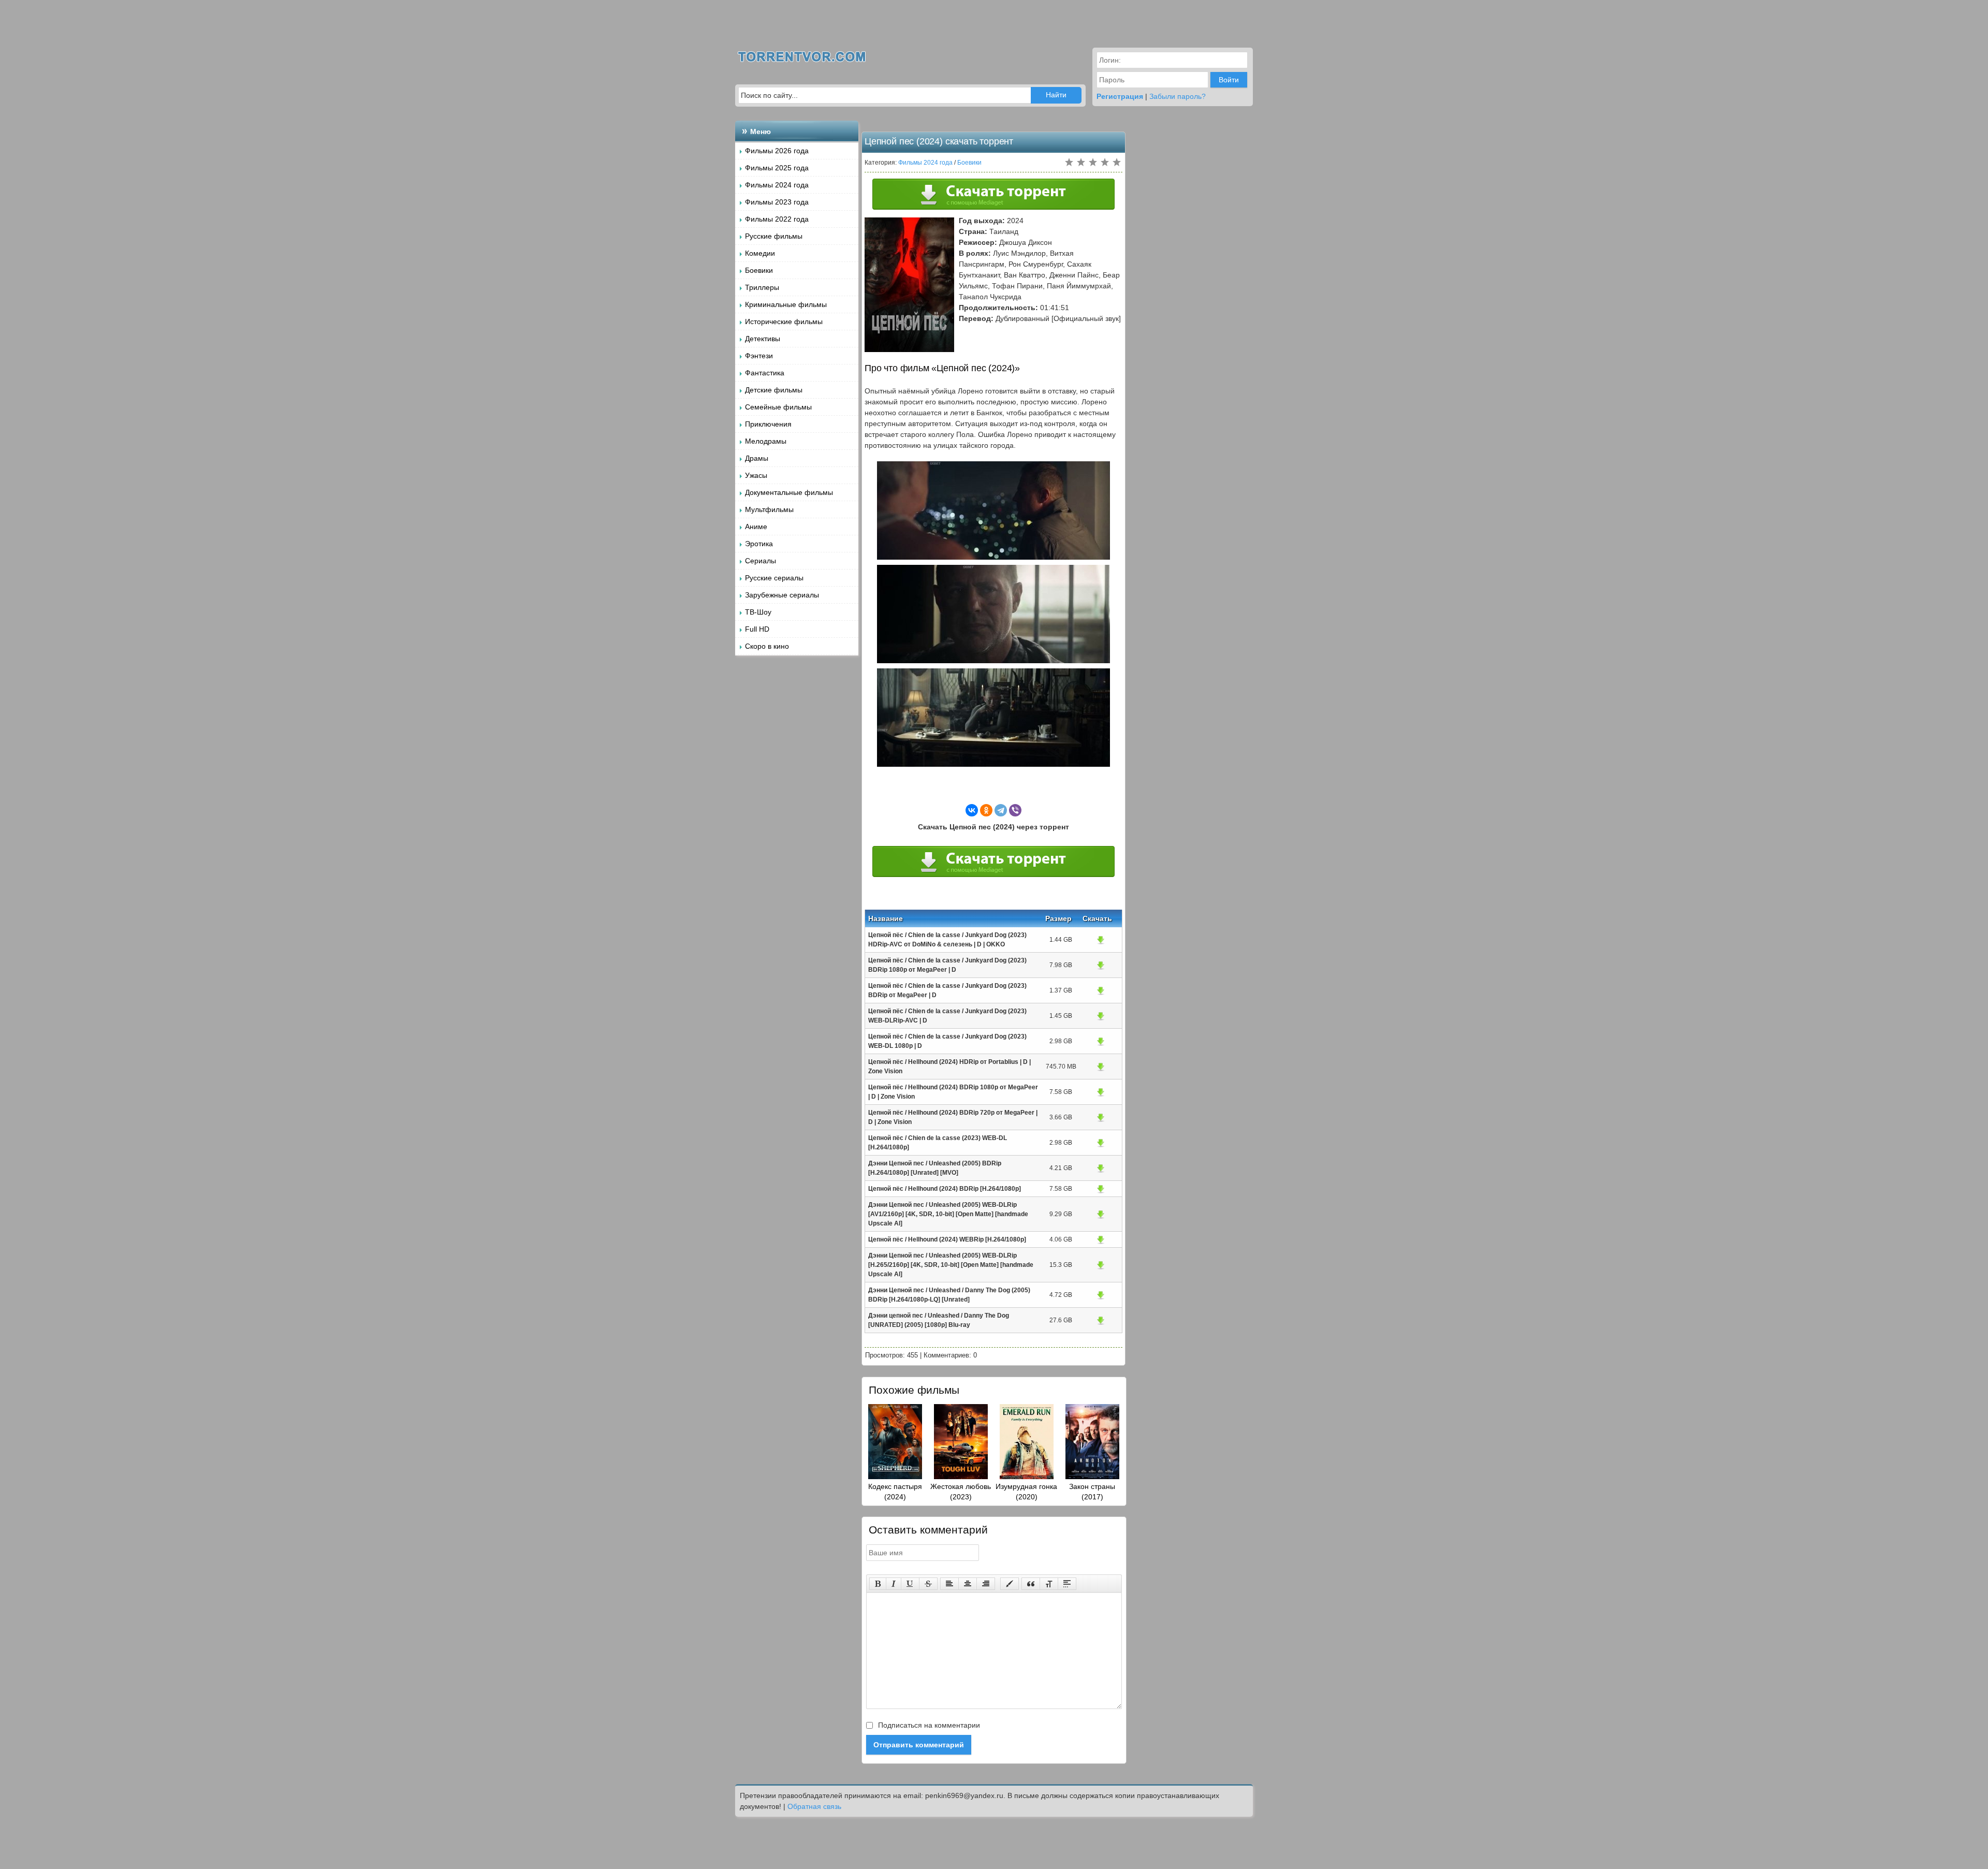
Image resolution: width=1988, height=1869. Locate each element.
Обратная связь (814, 1806)
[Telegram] (1001, 810)
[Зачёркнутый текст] (928, 1584)
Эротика (759, 544)
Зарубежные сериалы (782, 595)
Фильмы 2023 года (777, 202)
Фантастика (765, 373)
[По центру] (968, 1584)
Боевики (759, 270)
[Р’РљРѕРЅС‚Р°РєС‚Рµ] (972, 810)
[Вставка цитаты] (1031, 1584)
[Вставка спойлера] (1067, 1584)
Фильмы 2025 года (777, 168)
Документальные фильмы (789, 492)
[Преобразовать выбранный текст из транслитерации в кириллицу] (1049, 1584)
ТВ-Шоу (758, 612)
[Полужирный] (878, 1584)
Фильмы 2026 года (777, 151)
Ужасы (756, 475)
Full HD (757, 629)
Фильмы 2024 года (777, 185)
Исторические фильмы (784, 322)
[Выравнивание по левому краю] (949, 1584)
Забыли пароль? (1178, 96)
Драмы (757, 458)
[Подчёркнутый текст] (910, 1584)
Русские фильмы (774, 236)
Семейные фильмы (778, 407)
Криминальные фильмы (786, 304)
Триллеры (762, 287)
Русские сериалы (774, 578)
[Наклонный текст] (894, 1584)
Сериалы (761, 561)
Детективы (763, 339)
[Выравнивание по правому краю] (986, 1584)
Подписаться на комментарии (928, 1725)
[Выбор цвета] (1010, 1584)
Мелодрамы (766, 441)
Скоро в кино (767, 646)
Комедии (760, 253)
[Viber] (1015, 810)
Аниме (756, 527)
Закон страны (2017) (1092, 1492)
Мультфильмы (769, 509)
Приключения (768, 424)
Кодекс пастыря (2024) (895, 1492)
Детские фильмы (774, 390)
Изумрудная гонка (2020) (1026, 1492)
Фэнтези (759, 356)
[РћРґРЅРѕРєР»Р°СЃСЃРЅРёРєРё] (986, 810)
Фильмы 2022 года (777, 219)
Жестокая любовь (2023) (961, 1492)
